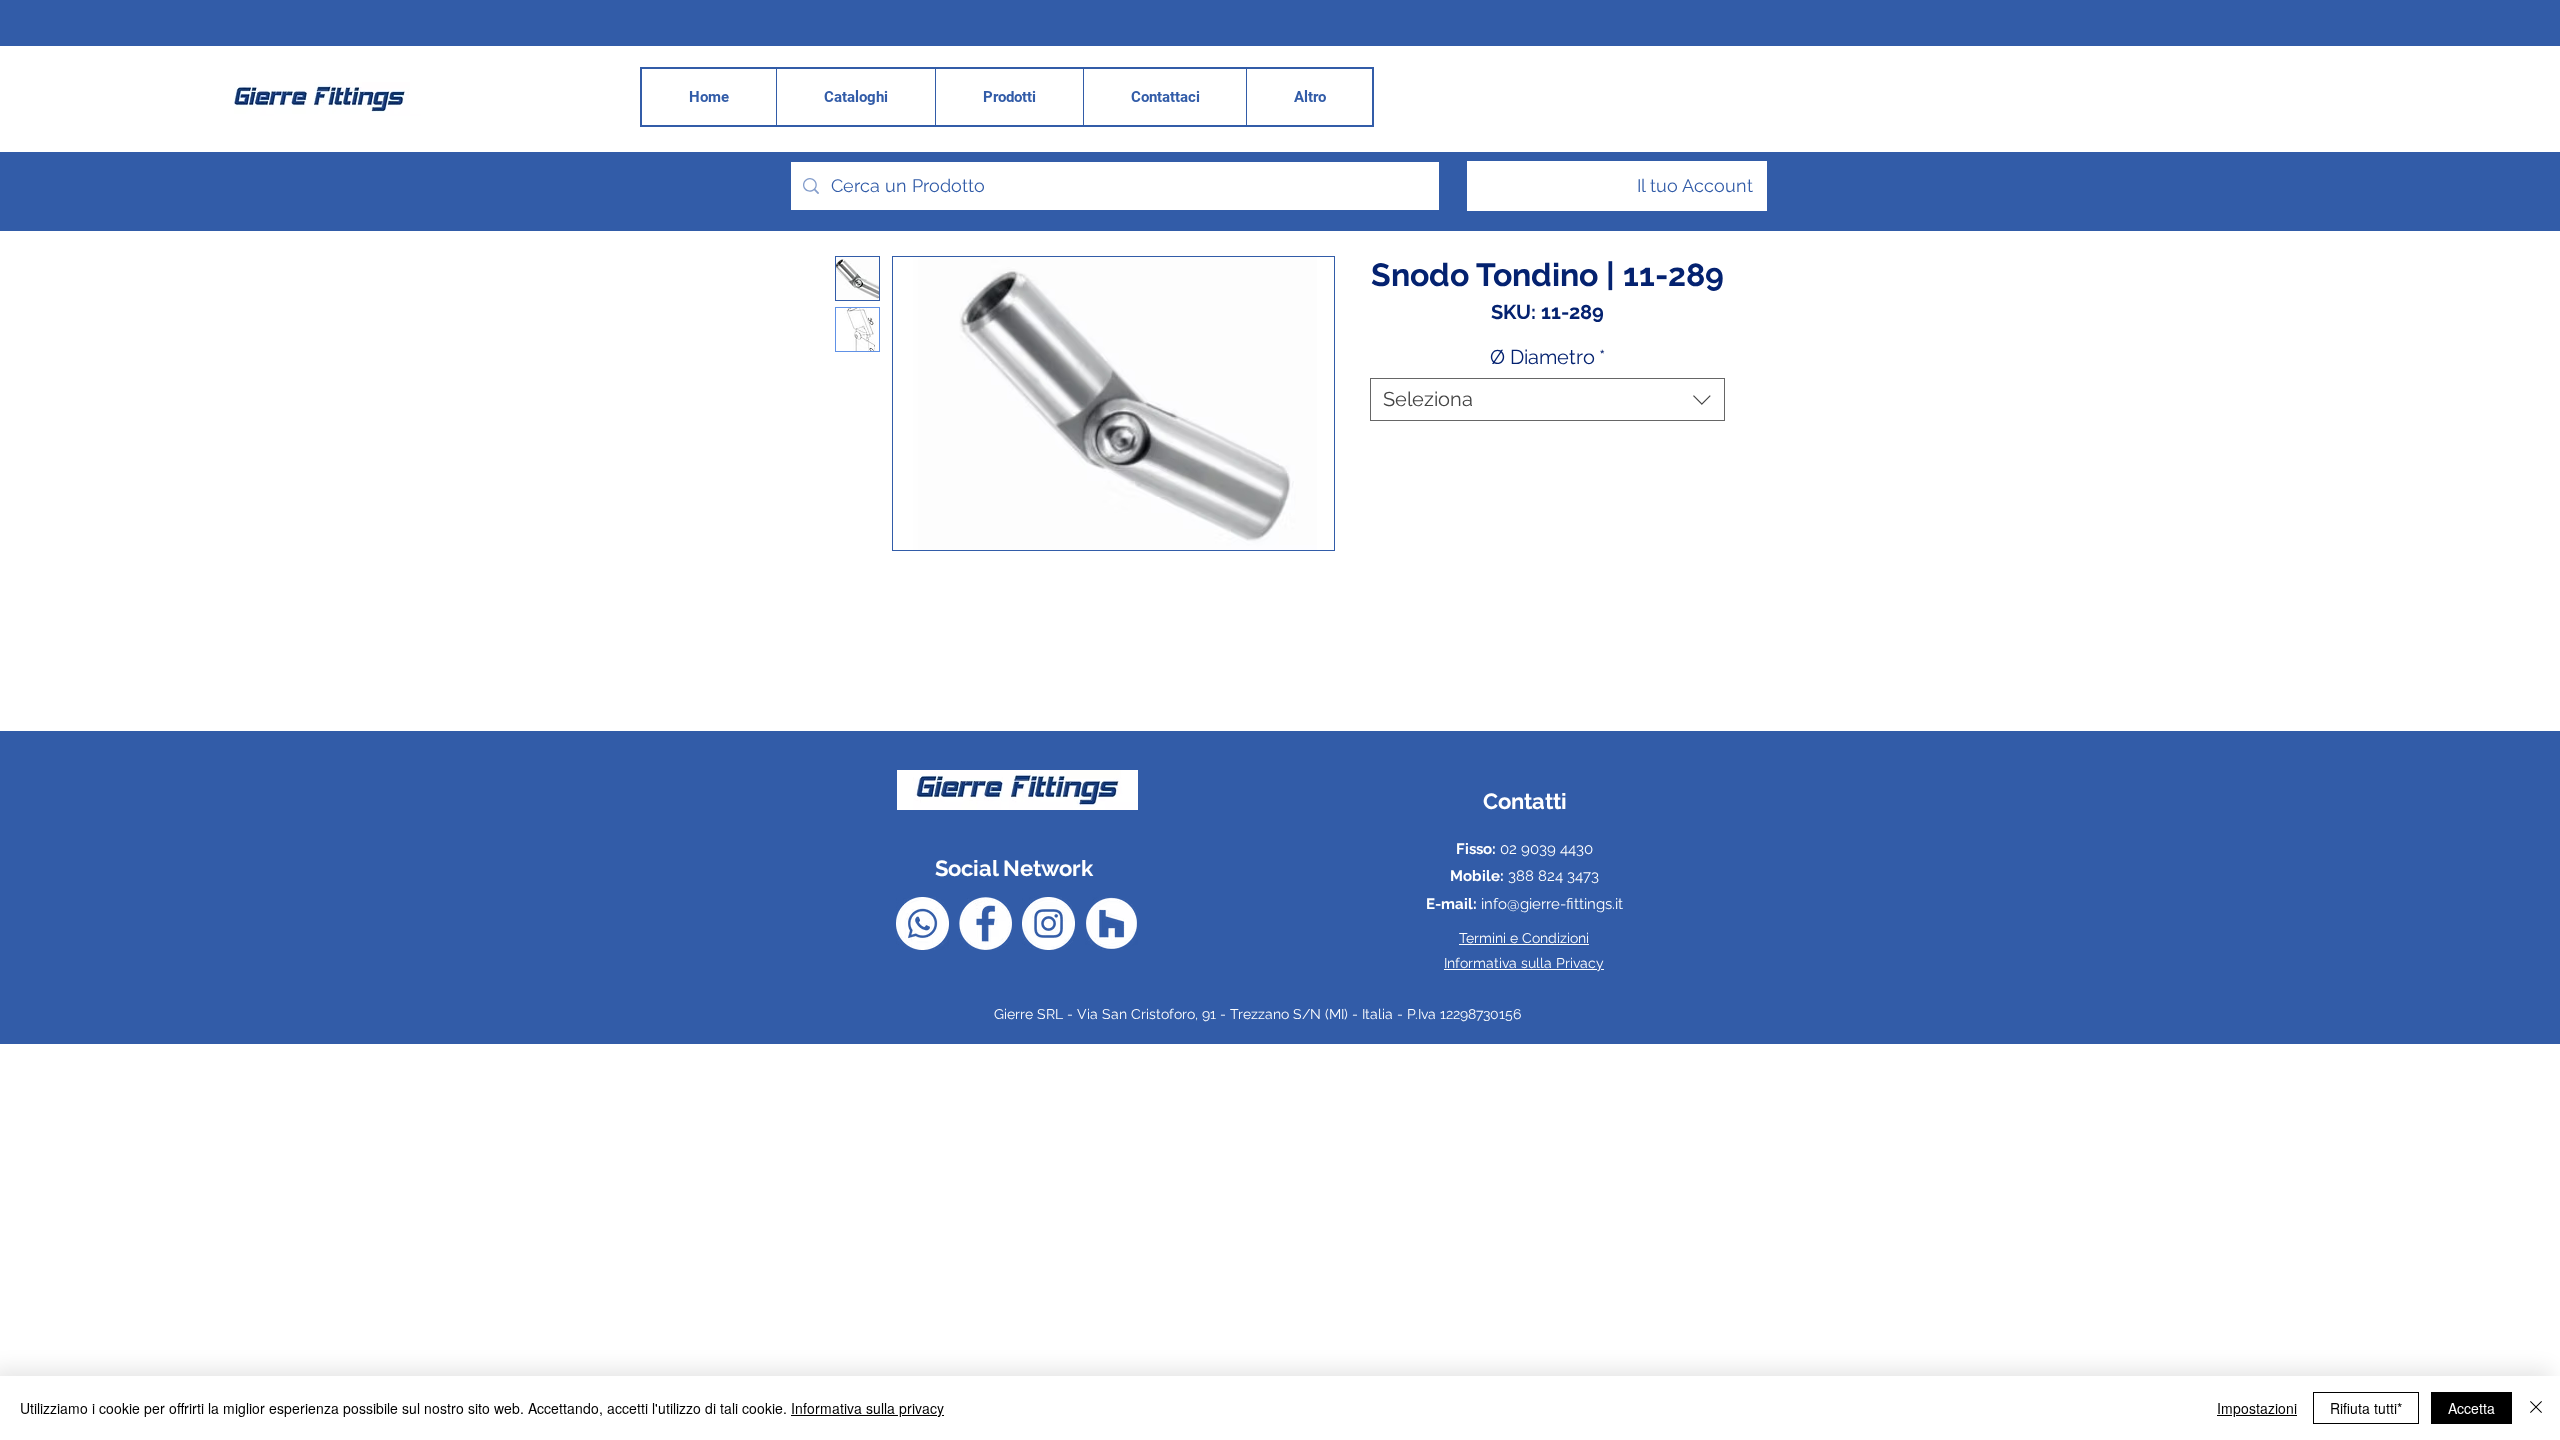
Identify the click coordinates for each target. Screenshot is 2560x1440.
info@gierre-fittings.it (1552, 904)
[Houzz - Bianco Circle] (1111, 923)
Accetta (2471, 1408)
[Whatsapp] (922, 923)
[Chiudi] (2536, 1408)
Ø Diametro (1547, 357)
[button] (1309, 97)
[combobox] (1547, 399)
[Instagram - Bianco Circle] (1048, 923)
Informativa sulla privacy (867, 1408)
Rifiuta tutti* (2366, 1408)
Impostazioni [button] (2257, 1408)
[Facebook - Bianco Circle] (985, 923)
